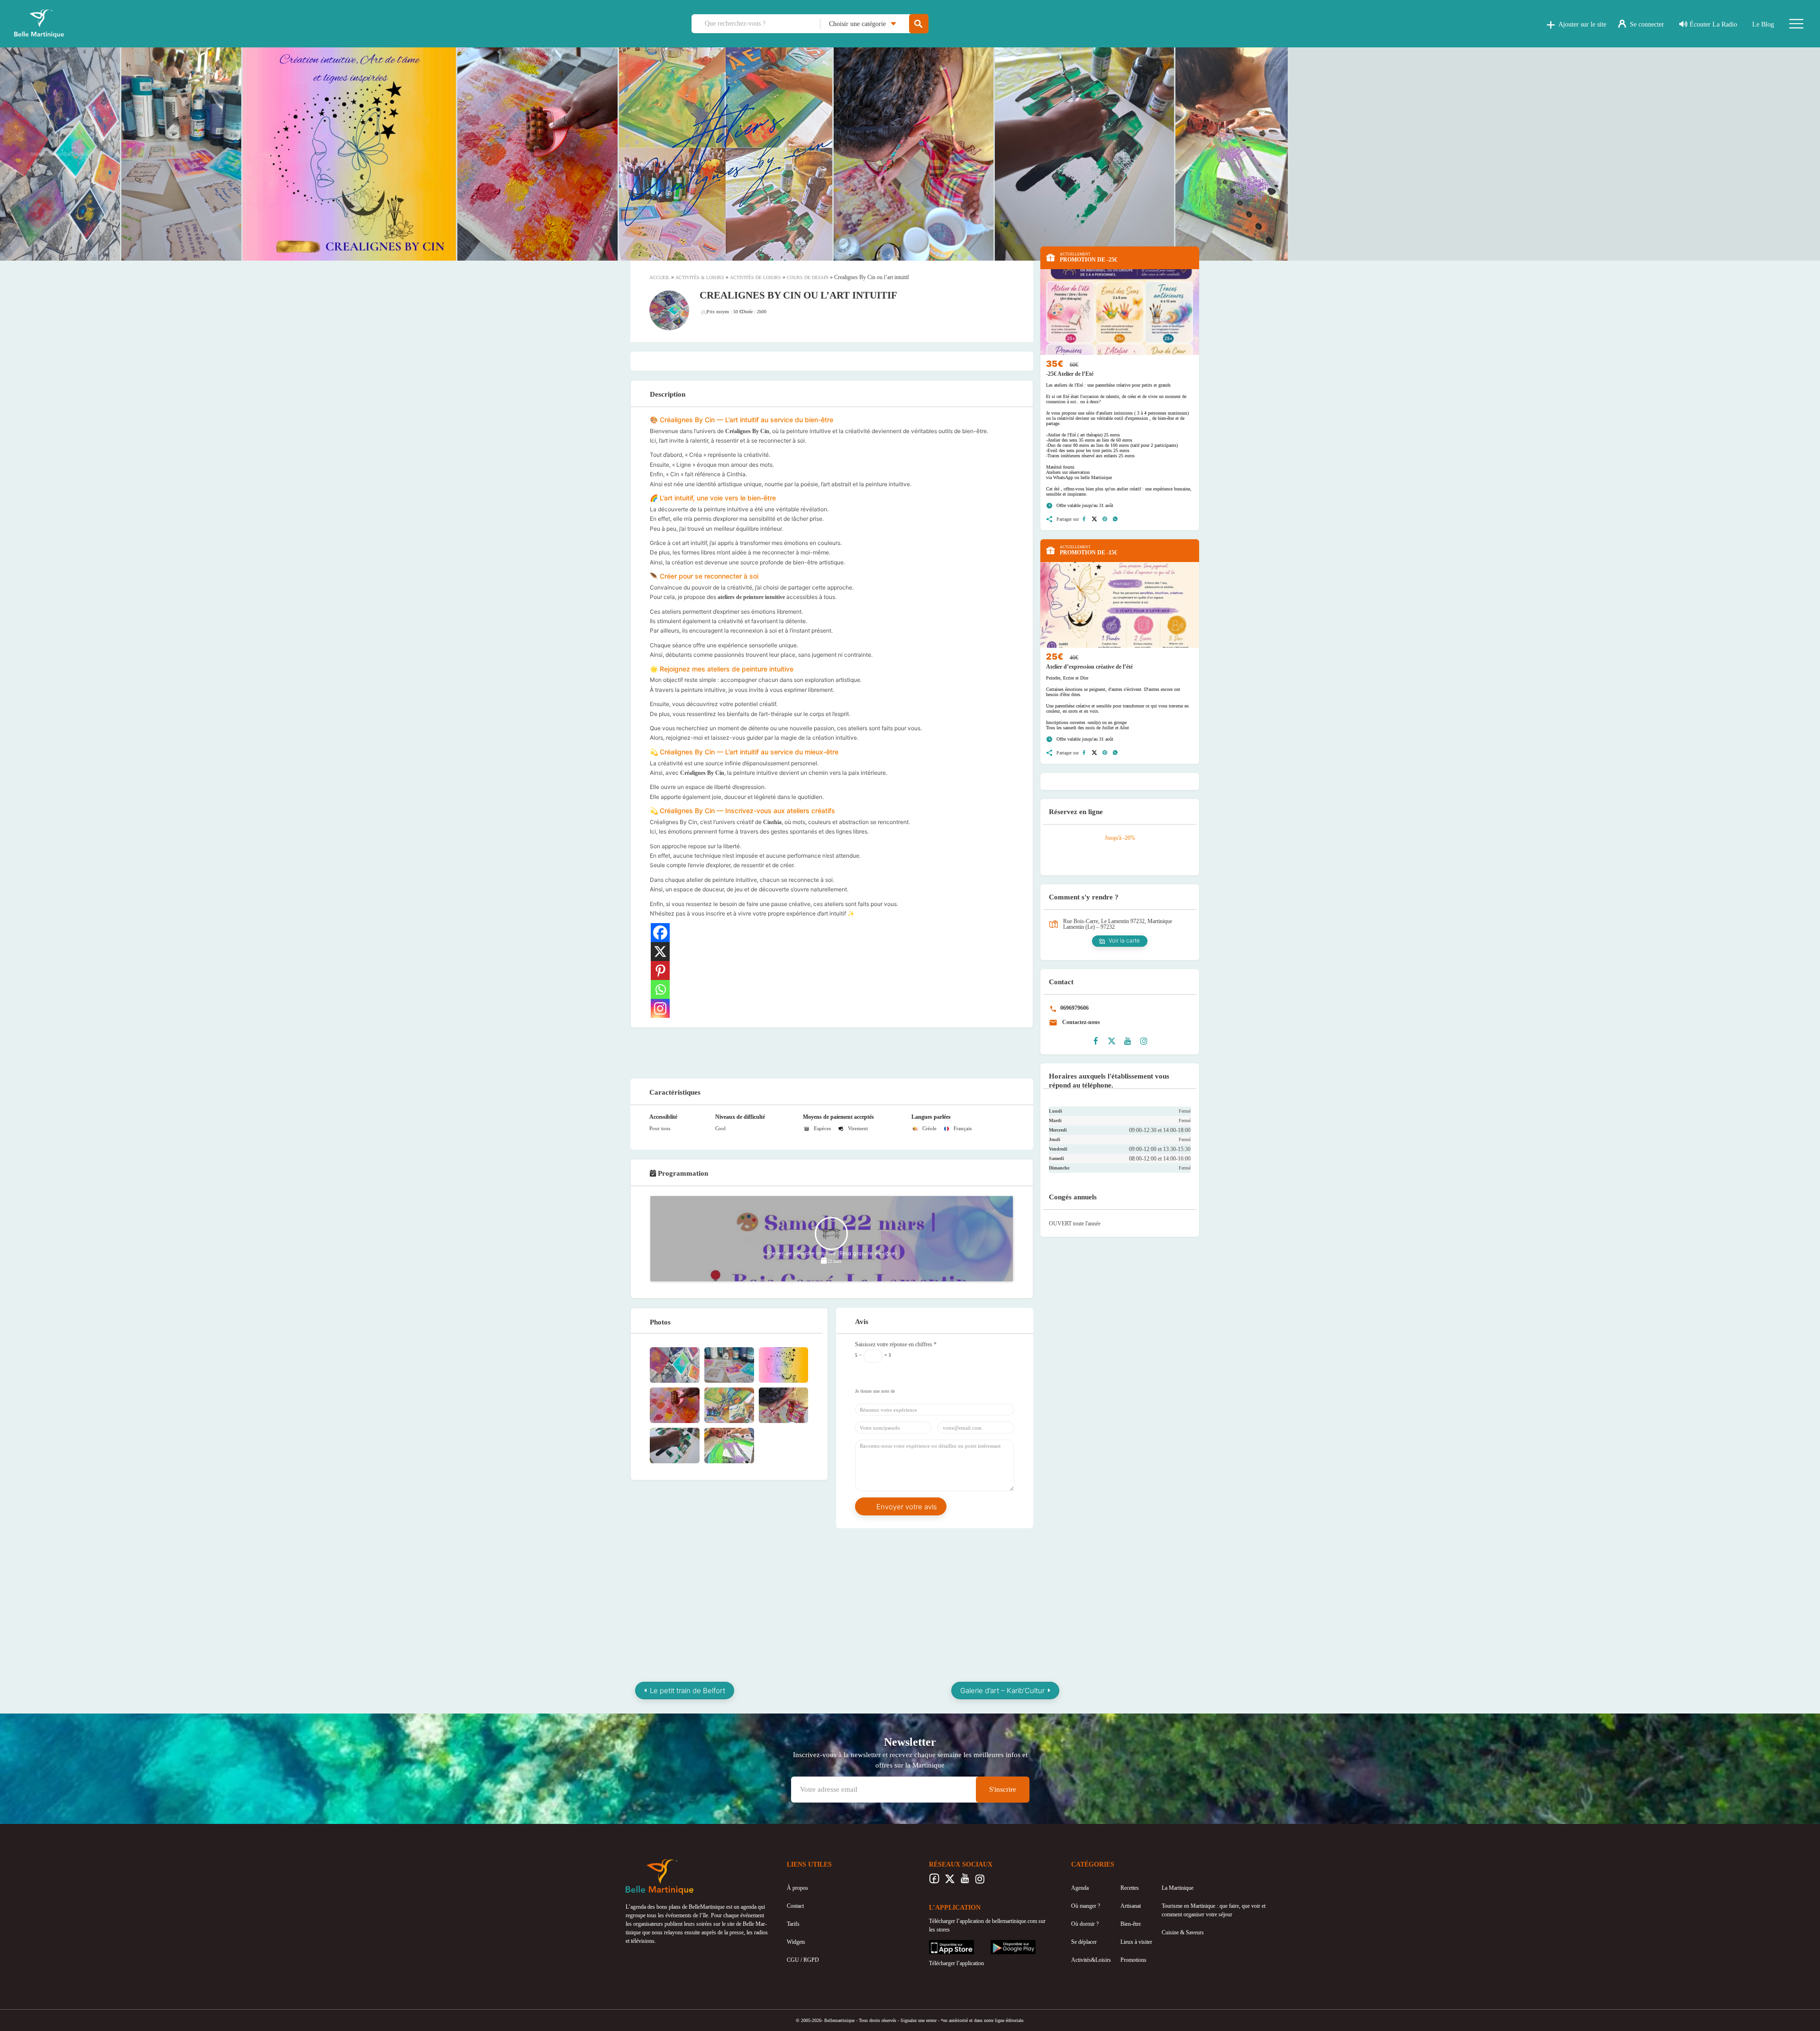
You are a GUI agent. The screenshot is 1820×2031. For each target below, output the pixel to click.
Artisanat (1131, 1906)
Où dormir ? (1085, 1924)
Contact (795, 1906)
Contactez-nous (1080, 1022)
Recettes (1130, 1888)
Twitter (950, 1881)
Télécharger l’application (956, 1963)
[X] (660, 952)
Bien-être (1131, 1924)
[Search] (919, 24)
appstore (938, 1944)
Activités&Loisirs (1091, 1960)
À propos (797, 1888)
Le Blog (1763, 24)
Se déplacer (1084, 1942)
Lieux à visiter (1136, 1942)
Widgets (796, 1942)
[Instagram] (660, 1008)
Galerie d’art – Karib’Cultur (1002, 1691)
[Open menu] (1796, 24)
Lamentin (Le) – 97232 (1089, 927)
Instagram (980, 1881)
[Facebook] (660, 933)
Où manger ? (1086, 1906)
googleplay (1003, 1944)
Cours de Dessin (808, 277)
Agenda (1080, 1888)
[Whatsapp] (660, 989)
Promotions (1133, 1960)
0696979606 (1074, 1008)
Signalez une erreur (919, 2020)
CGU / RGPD (803, 1960)
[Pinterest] (660, 970)
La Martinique (1178, 1888)
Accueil (660, 277)
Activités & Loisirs (700, 277)
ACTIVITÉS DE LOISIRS (755, 277)
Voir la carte (1124, 940)
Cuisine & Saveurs (1183, 1932)
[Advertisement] (832, 1052)
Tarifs (793, 1924)
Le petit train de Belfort (687, 1691)
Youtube (965, 1881)
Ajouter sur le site (1582, 24)
